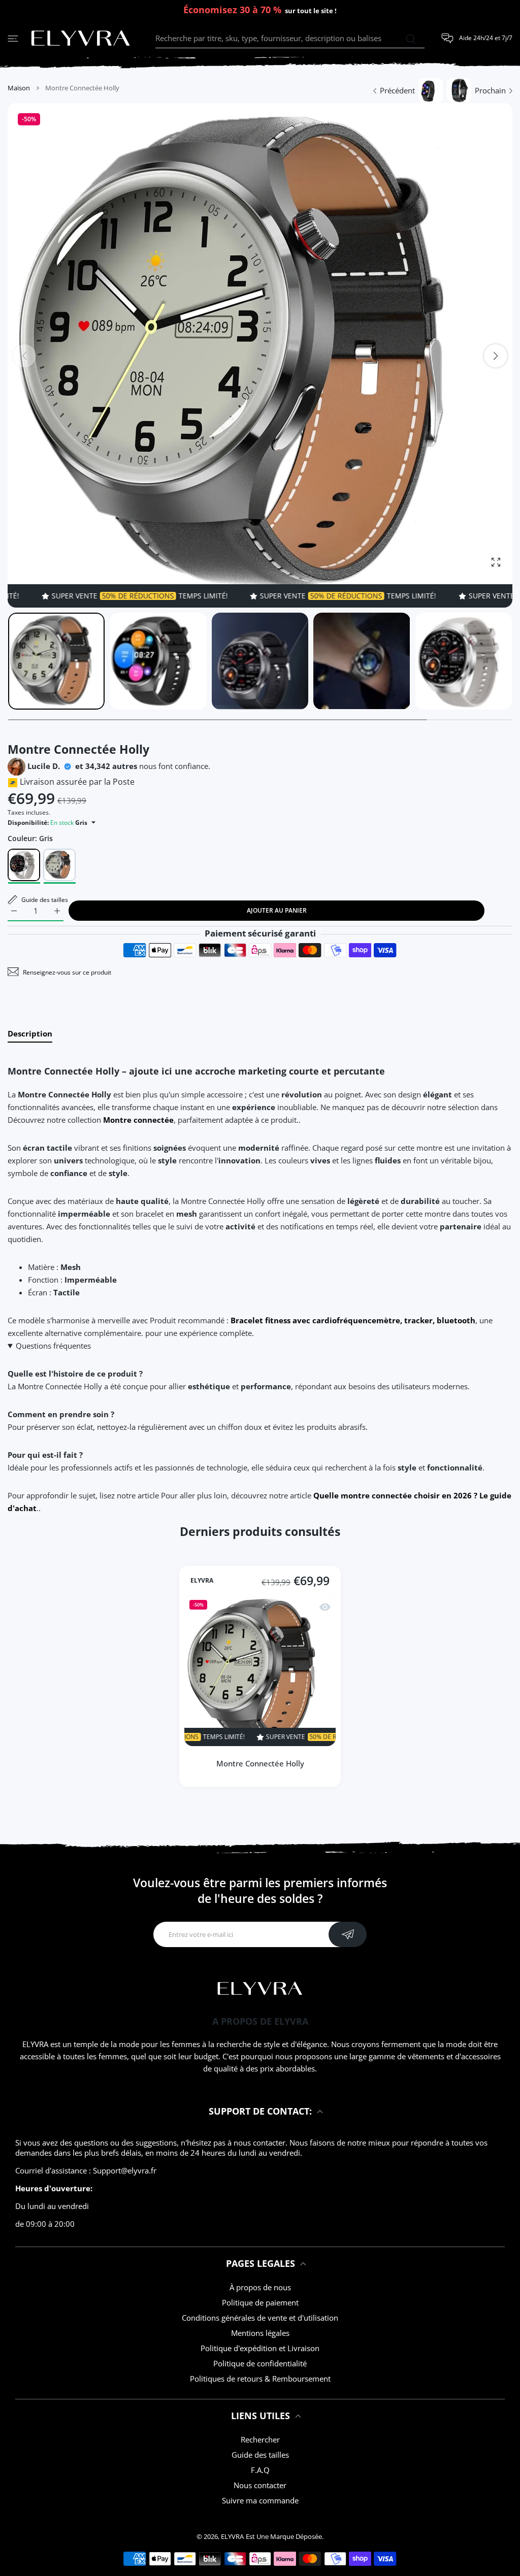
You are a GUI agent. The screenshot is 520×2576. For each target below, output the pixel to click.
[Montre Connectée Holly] (260, 1670)
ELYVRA (202, 1581)
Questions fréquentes (53, 1346)
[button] (496, 356)
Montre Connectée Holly (260, 1763)
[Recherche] (411, 39)
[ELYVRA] (81, 39)
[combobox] (290, 39)
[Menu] (13, 38)
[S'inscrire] (348, 1934)
